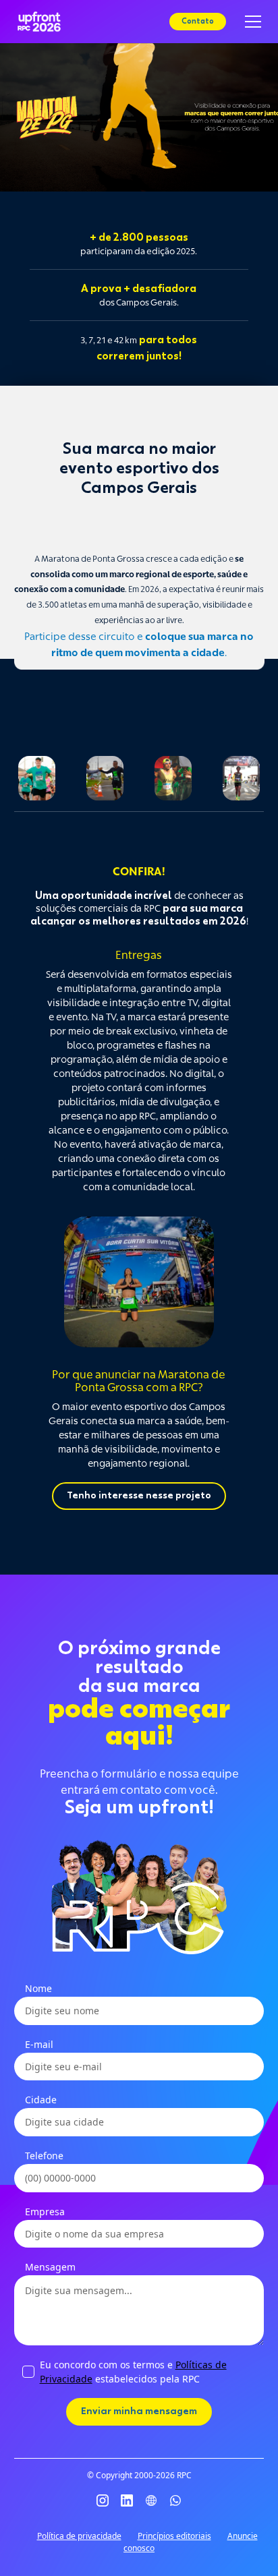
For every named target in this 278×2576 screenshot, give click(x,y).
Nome (38, 1988)
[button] (250, 22)
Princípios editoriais (174, 2536)
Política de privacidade (79, 2536)
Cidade (41, 2100)
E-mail (39, 2044)
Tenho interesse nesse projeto (139, 1496)
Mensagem (50, 2267)
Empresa (45, 2212)
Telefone (44, 2156)
